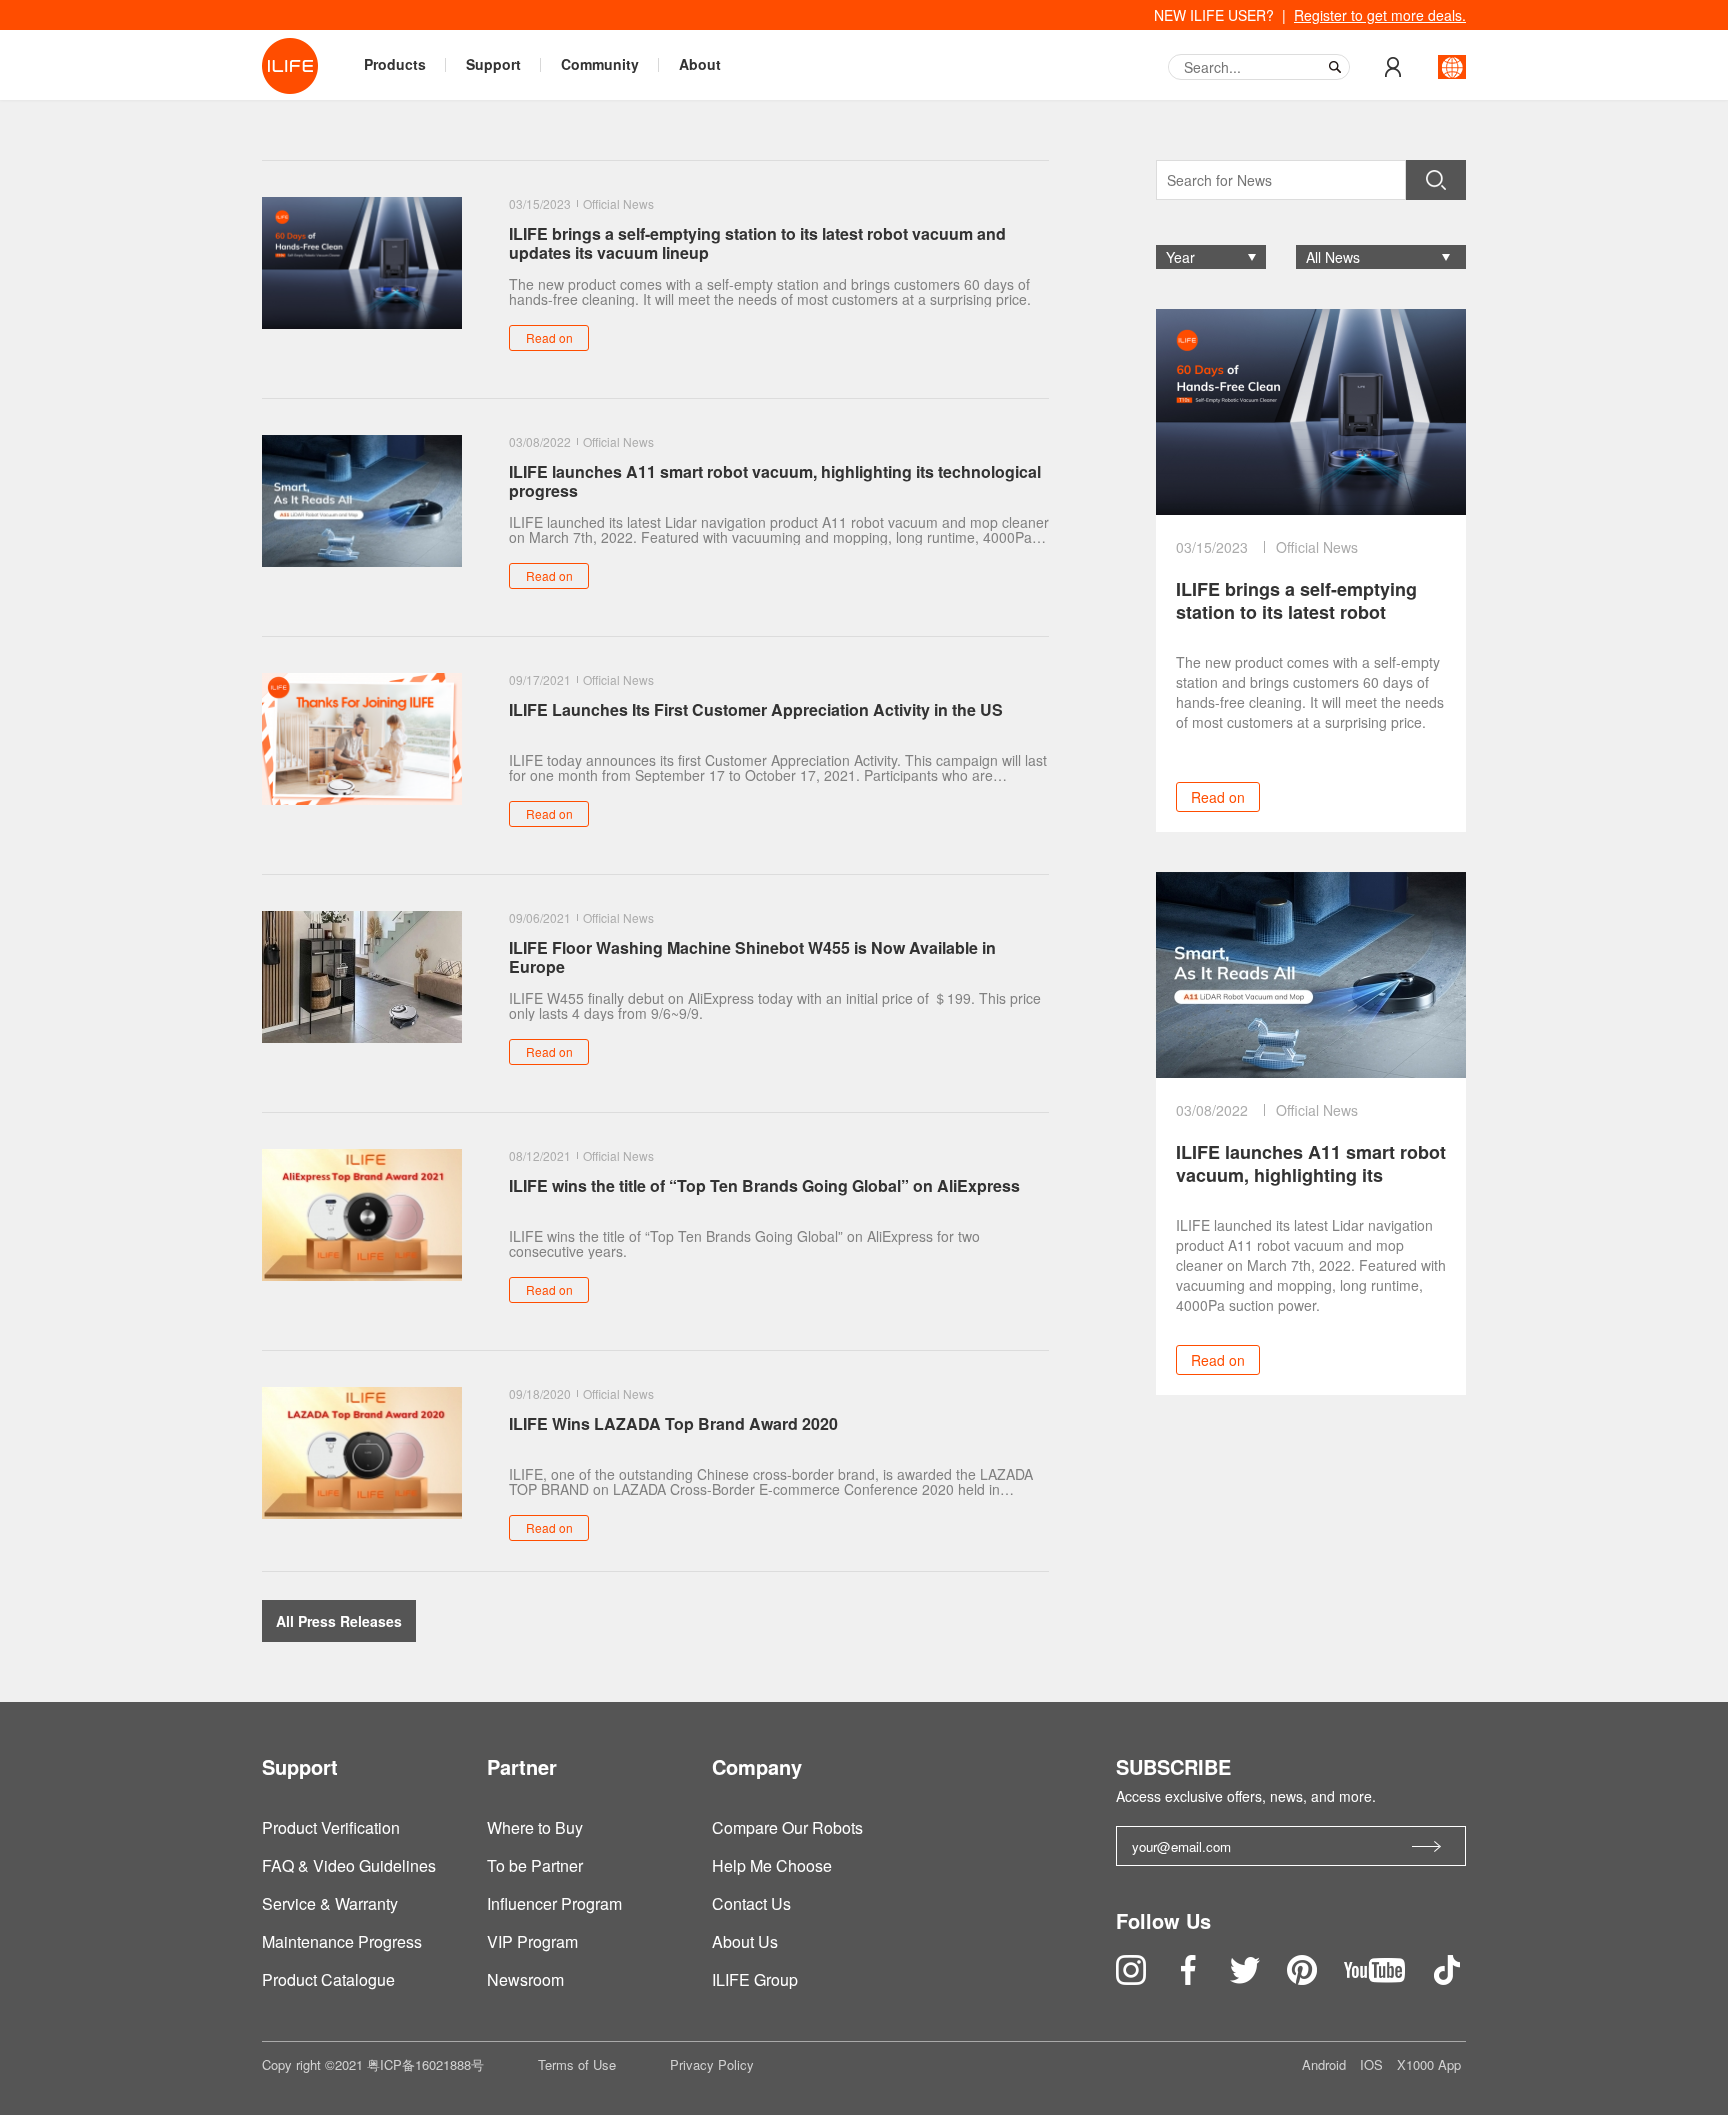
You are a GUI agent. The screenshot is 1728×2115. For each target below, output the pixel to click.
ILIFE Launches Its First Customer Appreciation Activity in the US (756, 710)
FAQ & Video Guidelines (349, 1865)
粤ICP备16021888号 (425, 2064)
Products (395, 64)
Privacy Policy (712, 2064)
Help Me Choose (772, 1865)
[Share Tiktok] (1447, 1978)
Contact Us (751, 1903)
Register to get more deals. (1380, 15)
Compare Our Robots (787, 1827)
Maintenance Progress (342, 1941)
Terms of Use (577, 2064)
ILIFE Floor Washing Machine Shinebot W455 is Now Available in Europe (752, 957)
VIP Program (532, 1941)
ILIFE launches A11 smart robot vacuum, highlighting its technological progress (1311, 1164)
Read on (1218, 797)
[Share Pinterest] (1304, 1978)
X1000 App (1429, 2064)
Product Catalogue (328, 1979)
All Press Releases (339, 1621)
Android (1326, 2064)
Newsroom (525, 1979)
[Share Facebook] (1190, 1978)
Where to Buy (535, 1827)
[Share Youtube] (1376, 1978)
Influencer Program (554, 1903)
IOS (1373, 2064)
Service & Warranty (330, 1903)
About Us (745, 1941)
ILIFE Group (755, 1979)
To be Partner (535, 1865)
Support (493, 64)
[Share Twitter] (1247, 1978)
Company (757, 1766)
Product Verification (331, 1827)
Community (600, 64)
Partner (522, 1766)
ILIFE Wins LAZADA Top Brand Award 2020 (673, 1424)
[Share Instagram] (1133, 1978)
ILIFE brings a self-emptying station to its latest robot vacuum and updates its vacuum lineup (1296, 601)
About (700, 64)
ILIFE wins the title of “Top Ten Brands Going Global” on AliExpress (764, 1186)
